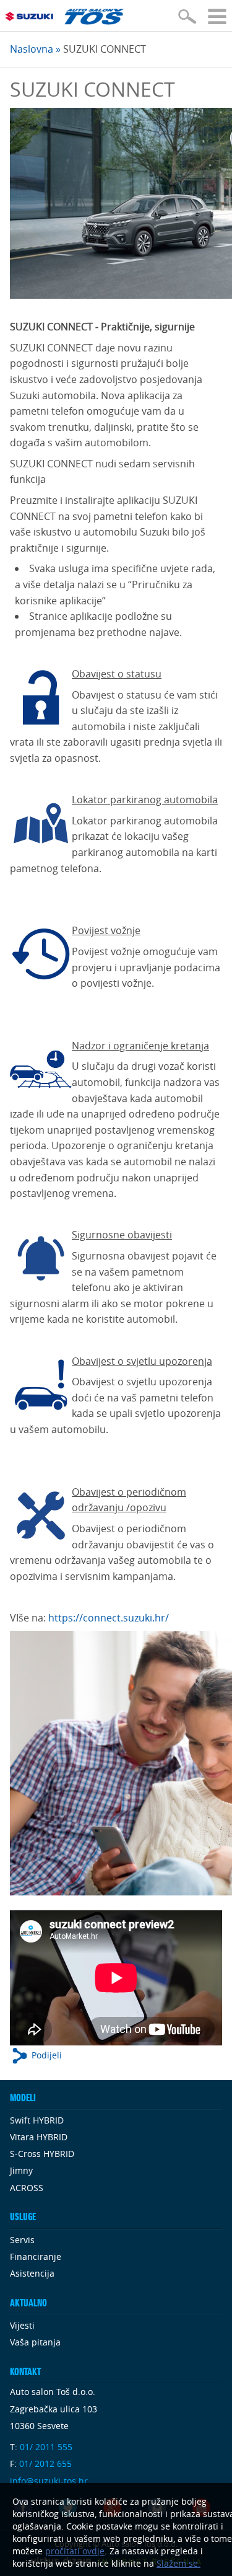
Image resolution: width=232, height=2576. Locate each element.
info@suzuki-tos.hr (49, 2481)
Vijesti (22, 2325)
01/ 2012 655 (45, 2464)
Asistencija (32, 2273)
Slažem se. (178, 2563)
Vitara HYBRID (39, 2137)
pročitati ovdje (75, 2551)
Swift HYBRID (37, 2120)
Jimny (21, 2170)
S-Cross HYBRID (42, 2154)
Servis (22, 2240)
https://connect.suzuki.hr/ (109, 1618)
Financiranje (36, 2256)
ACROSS (27, 2188)
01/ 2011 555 (46, 2447)
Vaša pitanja (35, 2342)
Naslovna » (35, 49)
